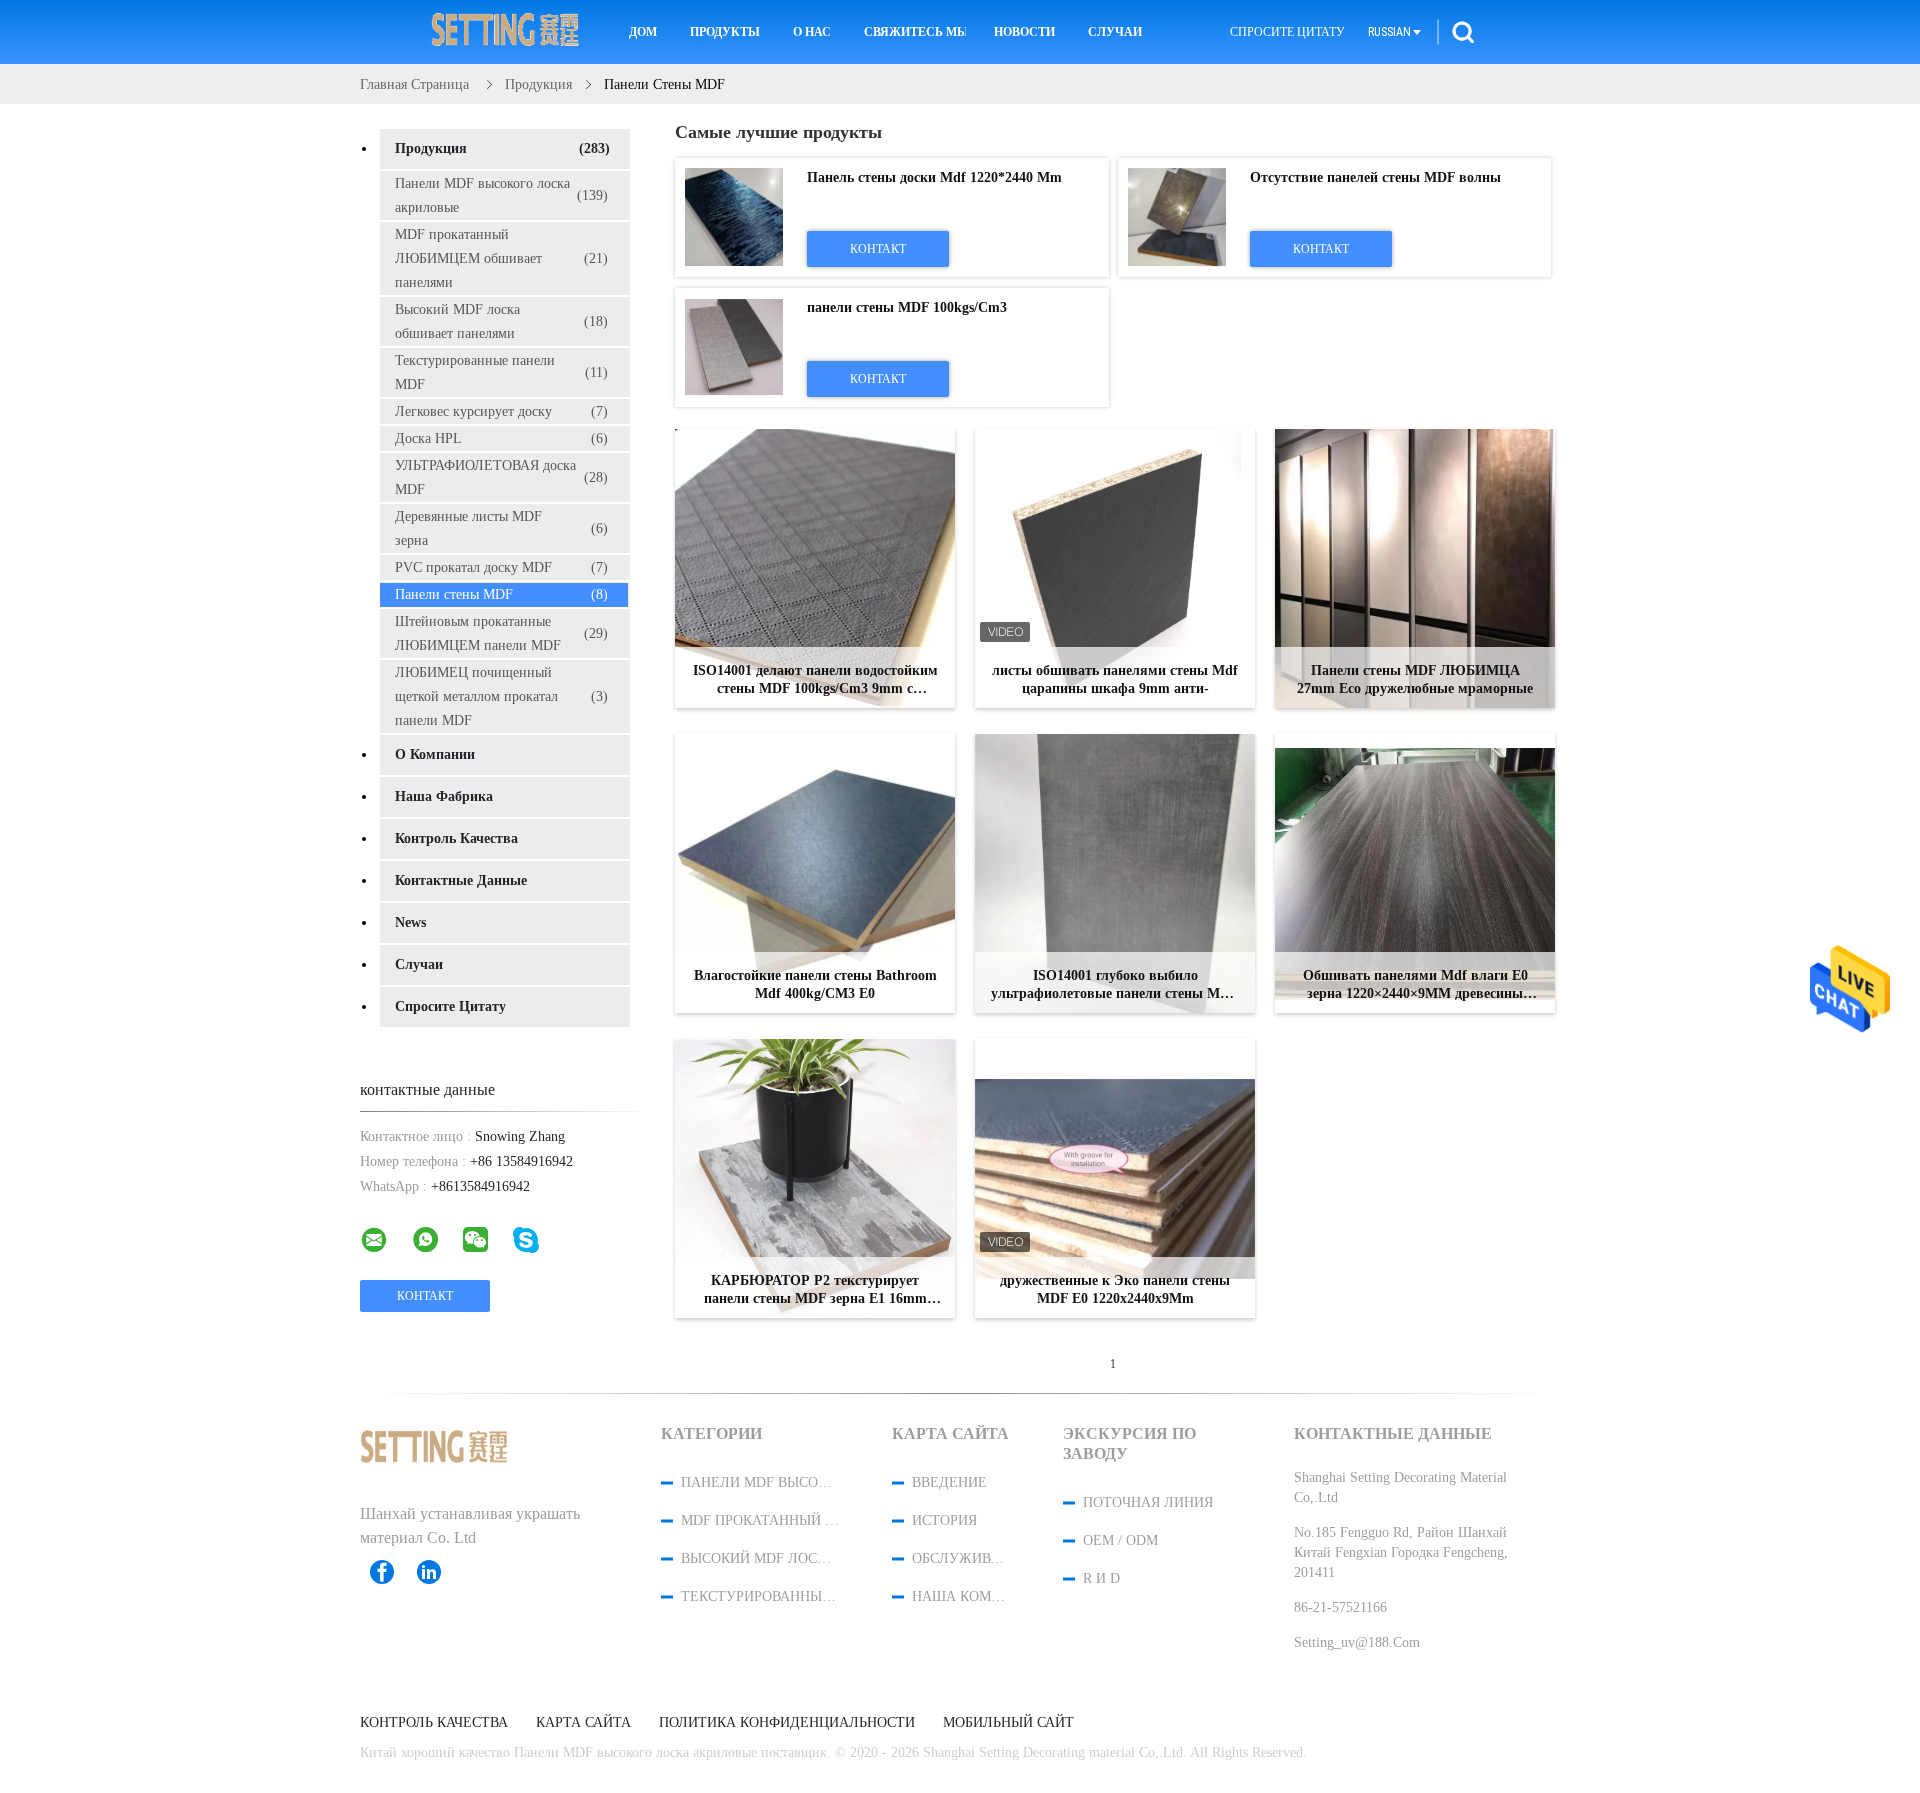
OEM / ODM (1120, 1540)
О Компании (435, 754)
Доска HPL (501, 438)
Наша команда (961, 1596)
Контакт (878, 249)
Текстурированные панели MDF (501, 372)
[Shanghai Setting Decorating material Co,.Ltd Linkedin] (439, 1572)
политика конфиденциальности (787, 1723)
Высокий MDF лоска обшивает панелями (501, 321)
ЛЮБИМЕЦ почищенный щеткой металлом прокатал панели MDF (501, 696)
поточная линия (1148, 1502)
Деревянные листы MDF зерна (501, 528)
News (410, 922)
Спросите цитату (1287, 32)
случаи (419, 964)
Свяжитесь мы (915, 32)
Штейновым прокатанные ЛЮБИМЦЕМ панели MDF (501, 633)
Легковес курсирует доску (501, 411)
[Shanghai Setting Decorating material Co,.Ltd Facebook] (392, 1572)
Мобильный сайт (1008, 1723)
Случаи (1115, 32)
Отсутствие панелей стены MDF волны (1375, 177)
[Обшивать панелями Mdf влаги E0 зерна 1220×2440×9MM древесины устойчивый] (1415, 873)
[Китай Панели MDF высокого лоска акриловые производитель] (506, 32)
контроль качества (456, 838)
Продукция (502, 148)
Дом (643, 32)
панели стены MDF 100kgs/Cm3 (907, 307)
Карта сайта (583, 1723)
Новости (1024, 32)
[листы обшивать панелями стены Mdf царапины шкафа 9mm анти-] (1115, 568)
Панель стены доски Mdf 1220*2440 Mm (934, 177)
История (944, 1520)
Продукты (725, 32)
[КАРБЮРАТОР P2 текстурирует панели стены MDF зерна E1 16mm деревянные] (815, 1178)
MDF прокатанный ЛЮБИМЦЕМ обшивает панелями (501, 258)
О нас (812, 32)
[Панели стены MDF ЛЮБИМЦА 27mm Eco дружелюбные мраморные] (1415, 568)
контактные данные (461, 880)
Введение (949, 1482)
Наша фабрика (444, 796)
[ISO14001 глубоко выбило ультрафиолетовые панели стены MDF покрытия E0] (1115, 873)
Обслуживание (961, 1558)
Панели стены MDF (501, 594)
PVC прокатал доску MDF (501, 567)
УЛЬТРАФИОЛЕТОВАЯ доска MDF (501, 477)
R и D (1101, 1578)
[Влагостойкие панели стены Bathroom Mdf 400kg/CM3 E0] (815, 873)
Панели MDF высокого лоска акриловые (501, 195)
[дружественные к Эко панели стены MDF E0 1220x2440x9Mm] (1115, 1178)
